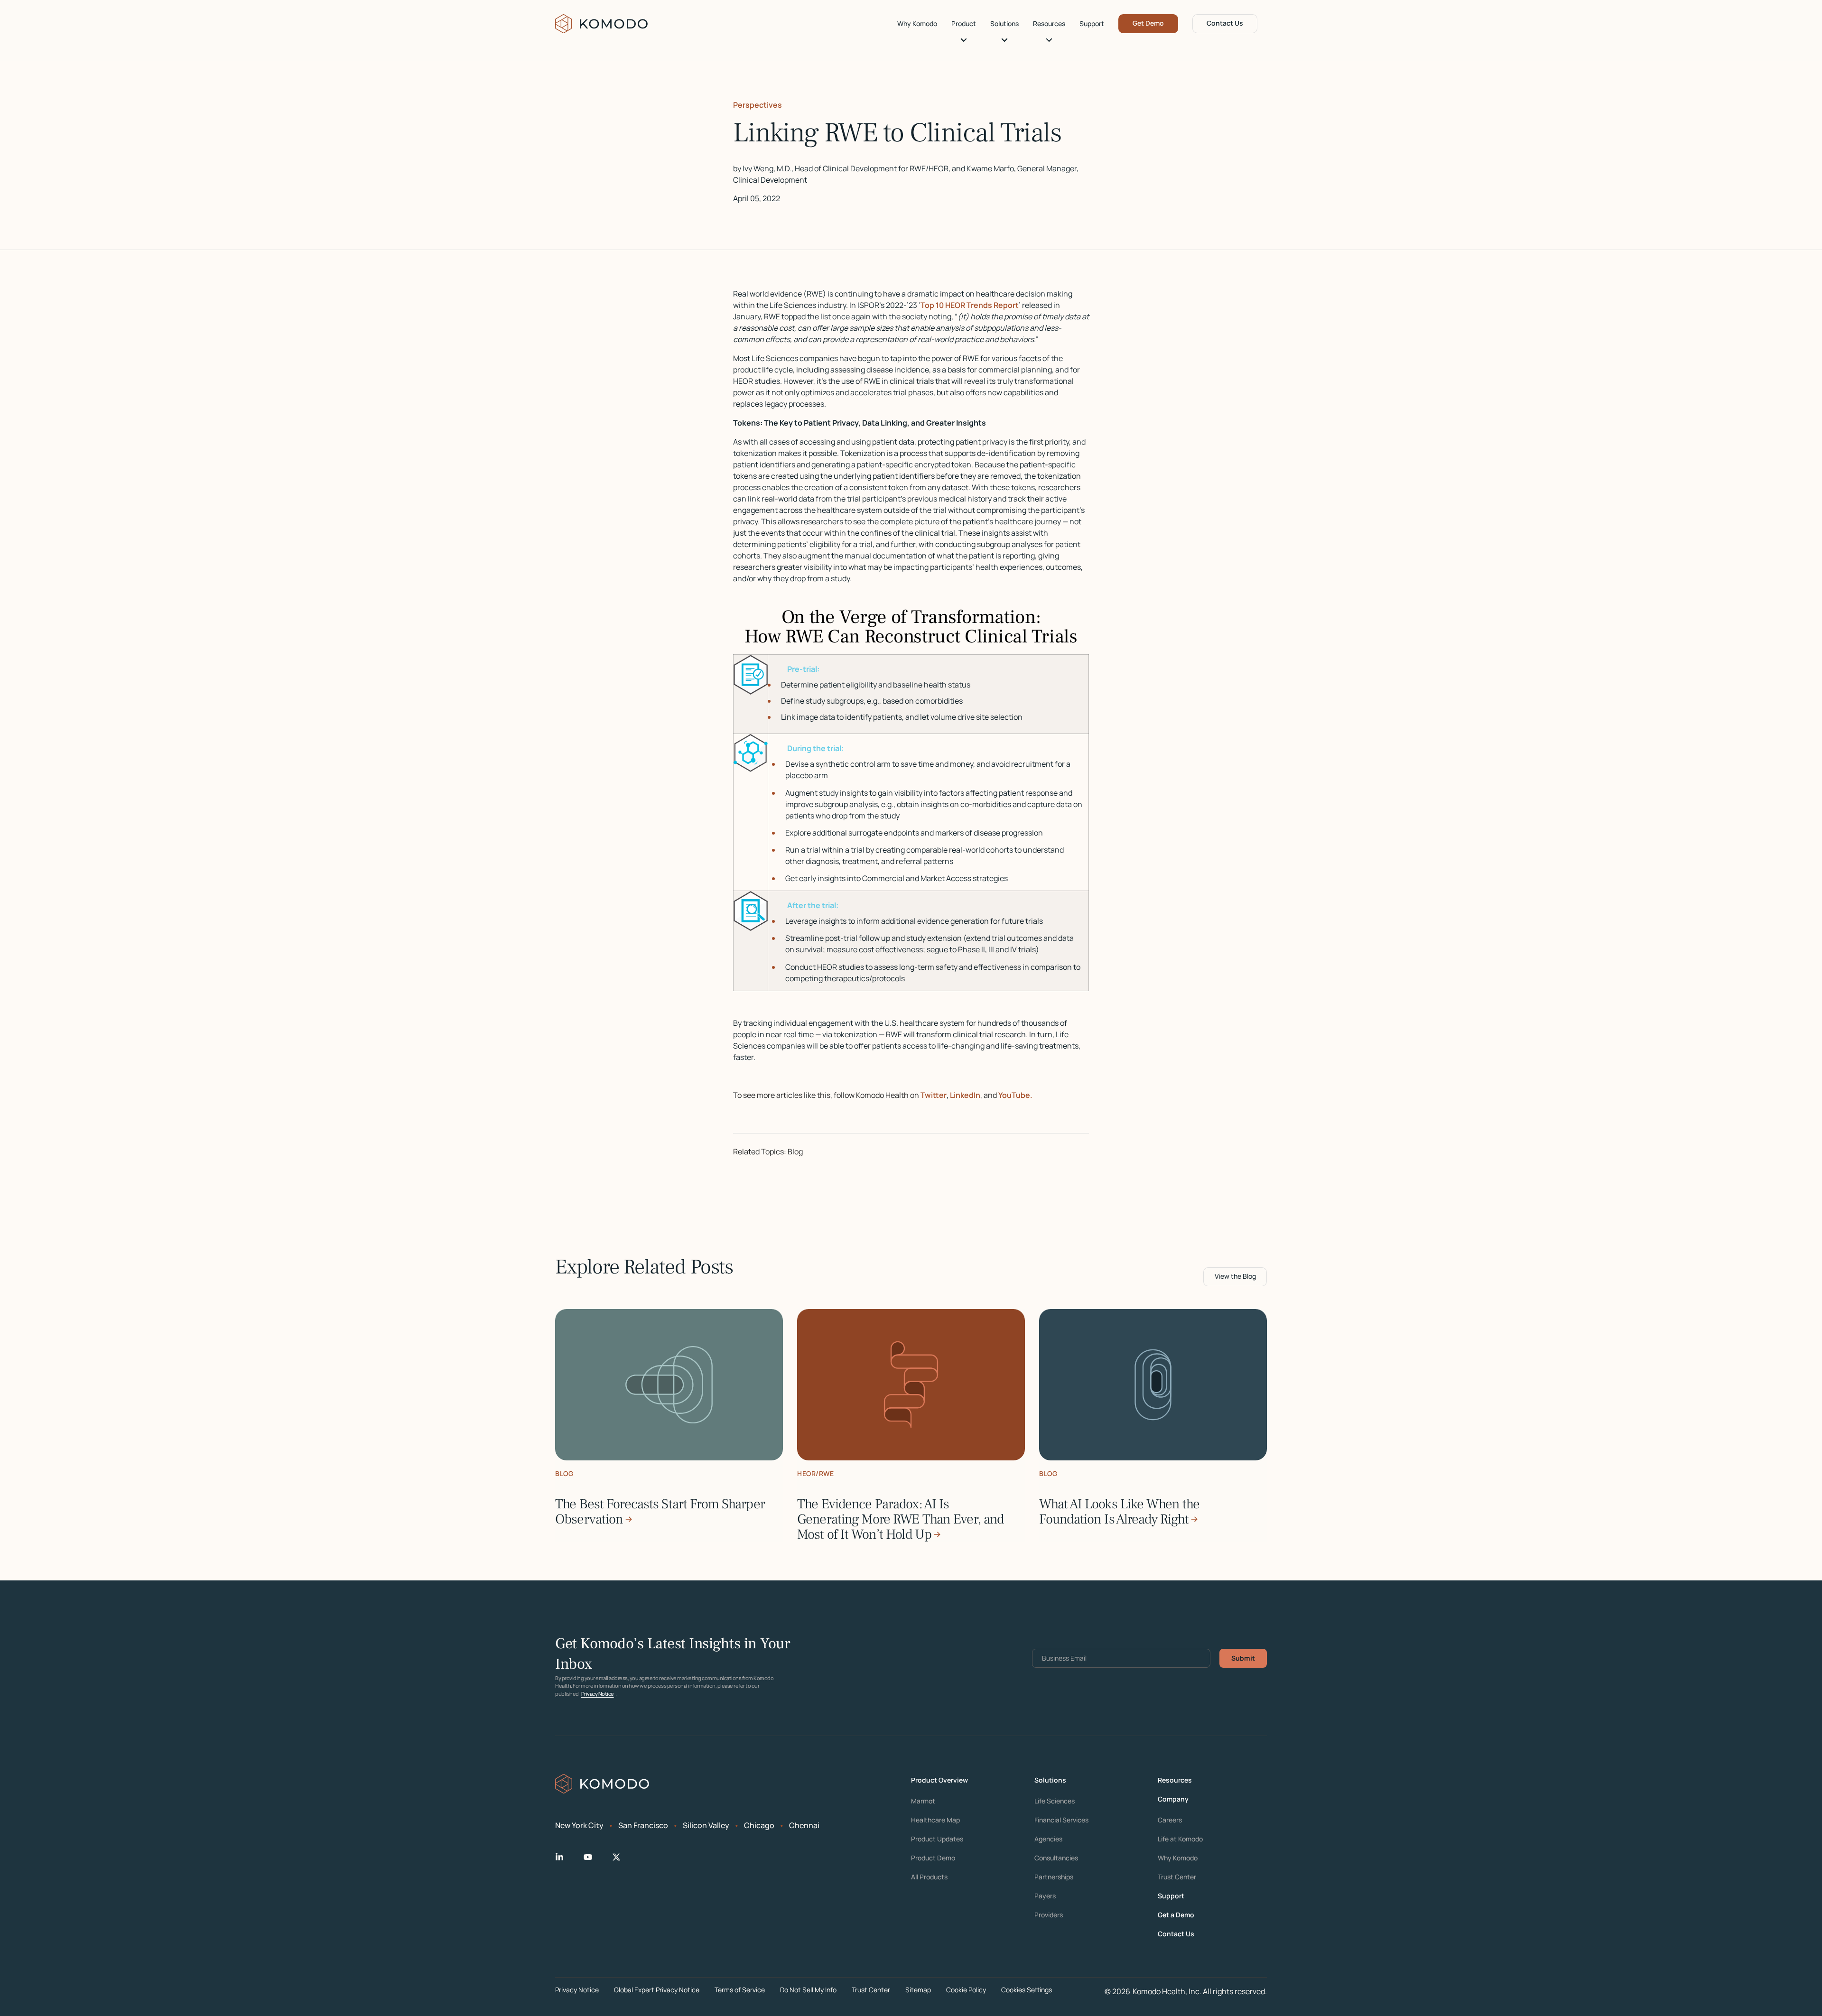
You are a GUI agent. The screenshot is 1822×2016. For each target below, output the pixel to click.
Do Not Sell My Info (808, 1990)
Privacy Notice (598, 1694)
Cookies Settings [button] (1027, 1990)
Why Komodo (917, 24)
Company (1173, 1799)
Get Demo (1148, 23)
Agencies (1048, 1839)
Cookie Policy (966, 1990)
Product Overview (939, 1780)
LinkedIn (965, 1095)
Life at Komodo (1180, 1839)
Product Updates (937, 1839)
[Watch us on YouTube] (595, 1857)
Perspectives (758, 105)
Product (964, 24)
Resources (1049, 24)
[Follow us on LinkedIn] (567, 1857)
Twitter (934, 1095)
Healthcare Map (935, 1820)
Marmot (923, 1801)
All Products (929, 1877)
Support (1092, 24)
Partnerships (1054, 1877)
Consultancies (1056, 1858)
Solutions (1004, 24)
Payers (1045, 1896)
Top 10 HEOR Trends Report (970, 305)
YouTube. (1015, 1095)
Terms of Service (740, 1990)
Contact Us (1225, 23)
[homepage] (602, 24)
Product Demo (933, 1858)
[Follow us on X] (624, 1857)
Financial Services (1061, 1820)
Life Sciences (1055, 1801)
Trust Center (1177, 1877)
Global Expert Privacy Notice (657, 1990)
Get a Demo (1176, 1915)
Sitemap (918, 1990)
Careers (1170, 1820)
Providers (1049, 1915)
